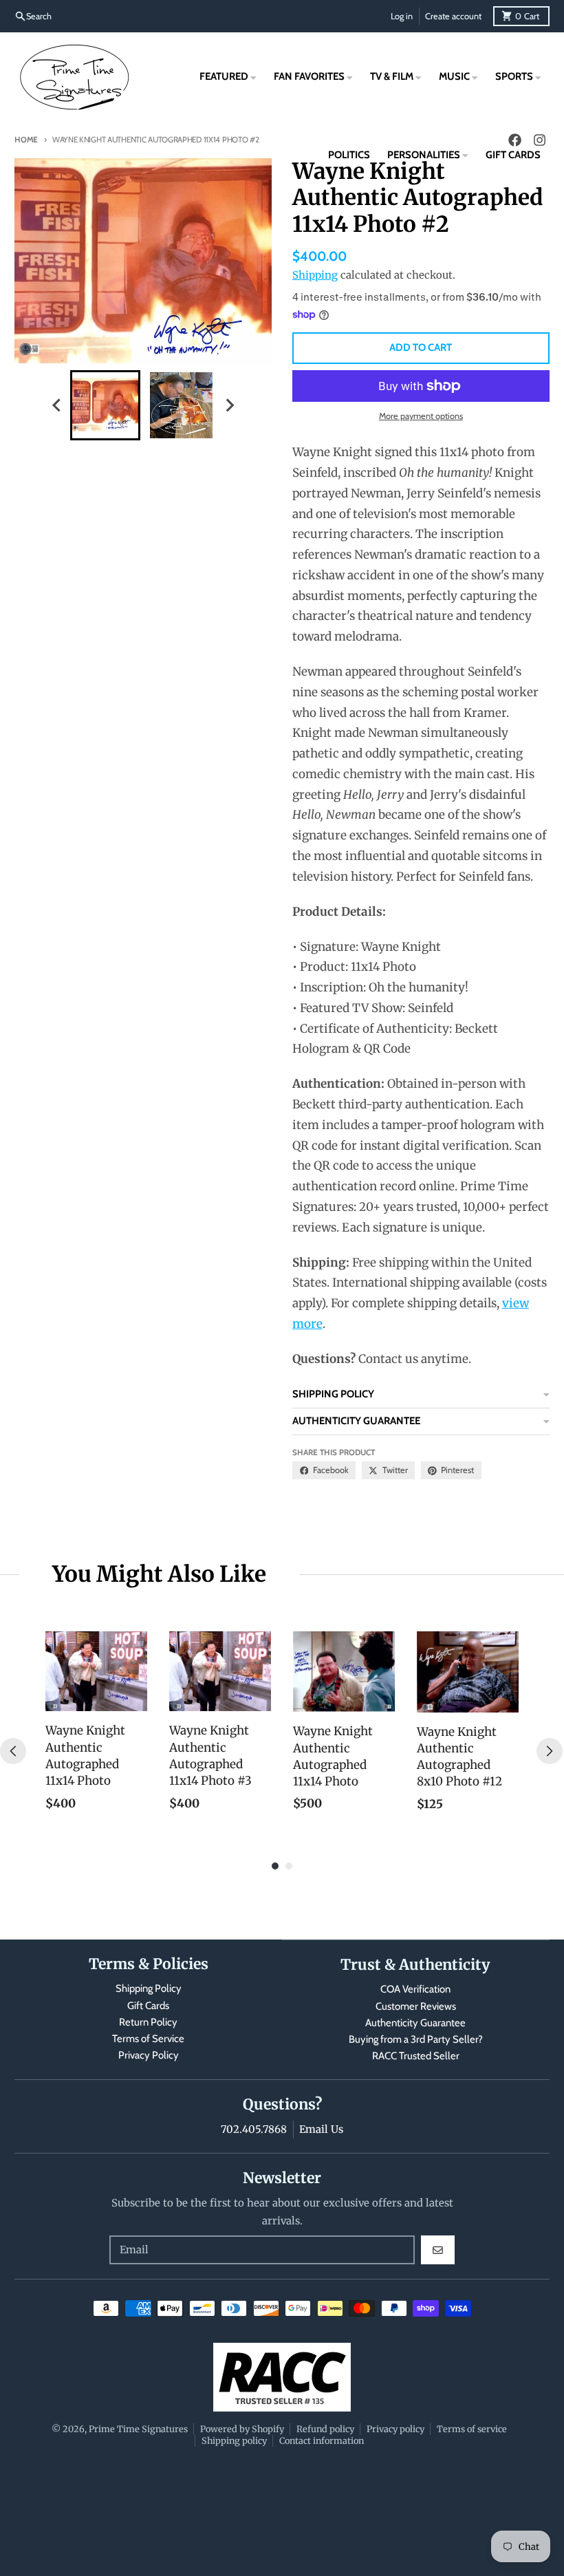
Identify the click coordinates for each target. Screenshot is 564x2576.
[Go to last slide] (57, 405)
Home (26, 140)
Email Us (321, 2129)
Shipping (315, 275)
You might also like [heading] (159, 1574)
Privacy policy (395, 2429)
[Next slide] (230, 405)
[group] (105, 405)
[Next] (550, 1751)
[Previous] (13, 1751)
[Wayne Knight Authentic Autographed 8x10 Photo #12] (468, 1672)
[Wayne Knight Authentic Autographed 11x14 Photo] (96, 1671)
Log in (402, 16)
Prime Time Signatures (138, 2429)
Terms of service (472, 2429)
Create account (453, 16)
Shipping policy (234, 2440)
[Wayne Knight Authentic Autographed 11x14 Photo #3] (220, 1671)
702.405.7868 (254, 2129)
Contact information (322, 2440)
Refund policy (325, 2429)
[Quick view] (133, 1697)
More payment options (421, 416)
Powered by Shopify (242, 2429)
